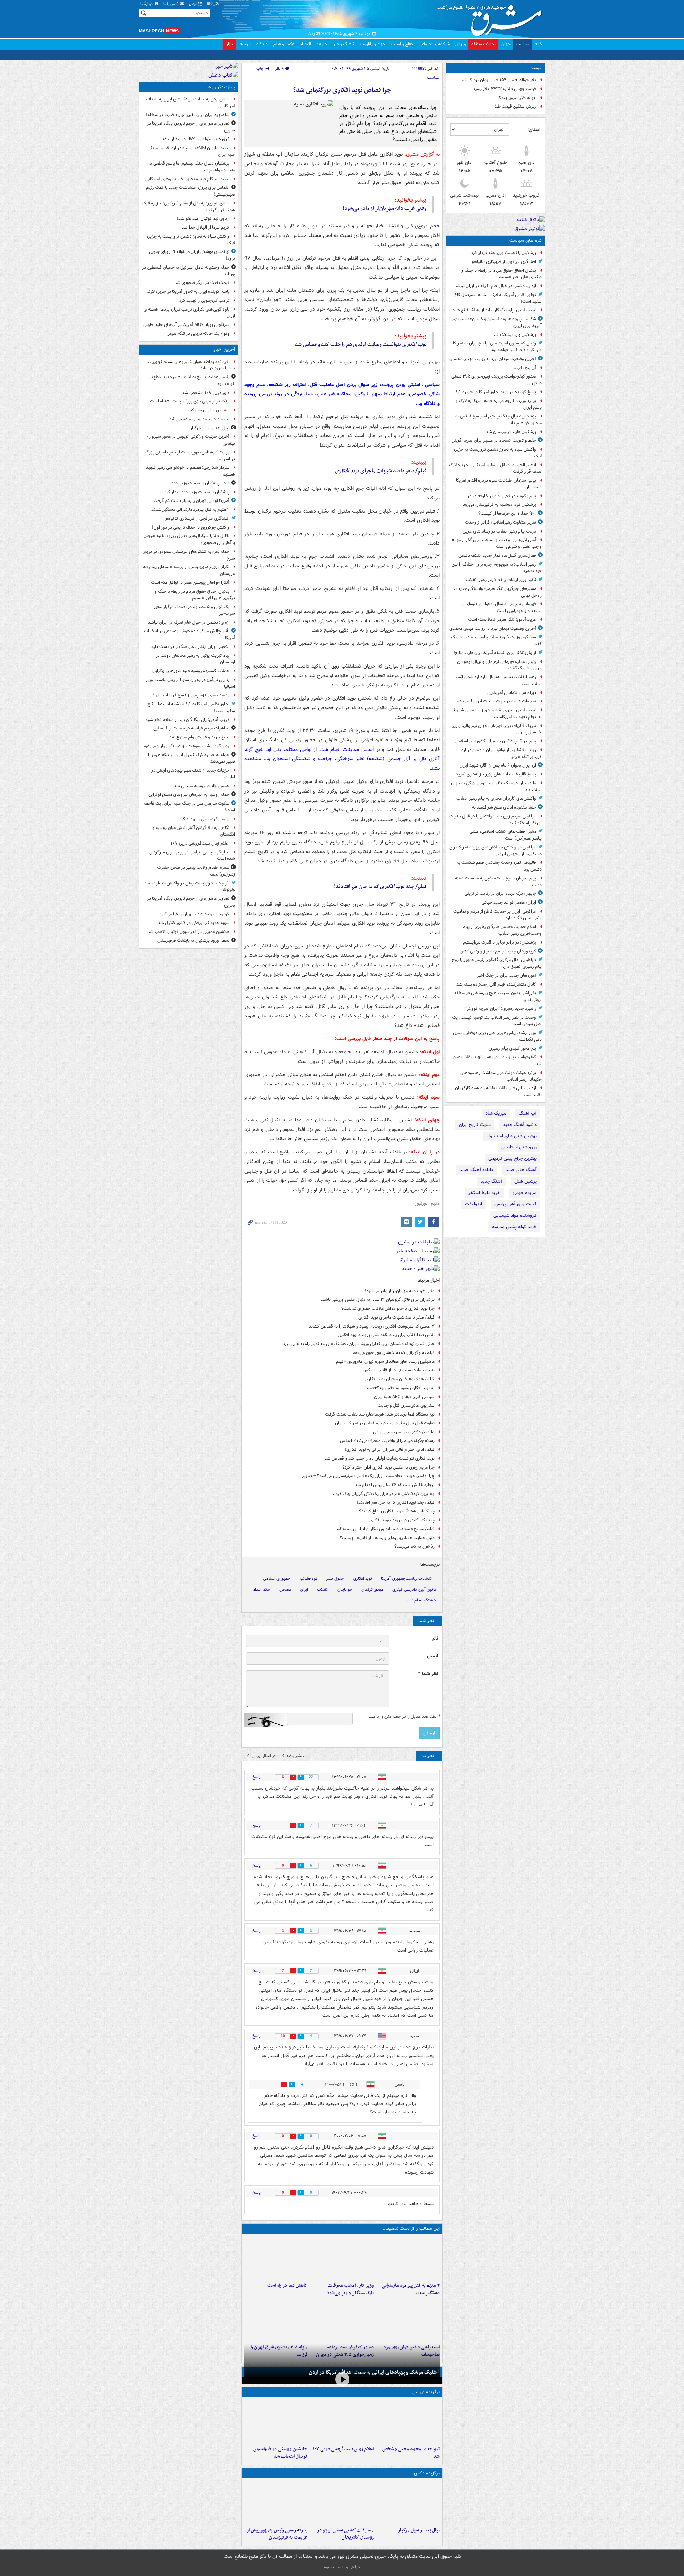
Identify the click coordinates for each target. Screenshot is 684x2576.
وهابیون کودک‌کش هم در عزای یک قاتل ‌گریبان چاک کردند (383, 1494)
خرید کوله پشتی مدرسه (514, 1227)
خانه (538, 44)
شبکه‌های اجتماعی (434, 44)
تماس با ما (171, 4)
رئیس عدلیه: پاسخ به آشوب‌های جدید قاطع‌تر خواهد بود (192, 380)
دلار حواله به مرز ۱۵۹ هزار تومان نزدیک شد (498, 80)
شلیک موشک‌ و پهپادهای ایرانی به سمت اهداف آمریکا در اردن (373, 2372)
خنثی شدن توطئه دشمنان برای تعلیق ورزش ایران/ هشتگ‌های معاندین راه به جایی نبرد (359, 1344)
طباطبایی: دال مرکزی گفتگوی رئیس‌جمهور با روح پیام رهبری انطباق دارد (497, 963)
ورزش (460, 44)
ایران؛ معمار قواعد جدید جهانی (509, 902)
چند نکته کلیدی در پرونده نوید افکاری (402, 1520)
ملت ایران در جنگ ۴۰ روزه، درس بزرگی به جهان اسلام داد (496, 786)
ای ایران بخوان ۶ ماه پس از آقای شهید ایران (498, 765)
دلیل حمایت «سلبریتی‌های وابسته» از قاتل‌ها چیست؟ (387, 1538)
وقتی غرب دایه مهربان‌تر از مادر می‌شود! (385, 208)
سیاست (523, 44)
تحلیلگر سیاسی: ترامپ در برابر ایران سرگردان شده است (192, 856)
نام (435, 1638)
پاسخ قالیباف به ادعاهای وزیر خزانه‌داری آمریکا (496, 774)
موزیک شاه (496, 1113)
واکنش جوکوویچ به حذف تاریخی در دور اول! (191, 527)
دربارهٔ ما (147, 4)
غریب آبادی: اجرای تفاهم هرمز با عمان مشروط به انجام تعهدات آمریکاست (498, 713)
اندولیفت (473, 1204)
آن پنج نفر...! (524, 368)
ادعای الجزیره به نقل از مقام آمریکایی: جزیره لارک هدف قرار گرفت (495, 468)
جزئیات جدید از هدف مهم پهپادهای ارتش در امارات (193, 774)
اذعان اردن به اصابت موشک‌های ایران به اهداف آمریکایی (191, 103)
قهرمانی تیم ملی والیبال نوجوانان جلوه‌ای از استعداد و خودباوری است (502, 607)
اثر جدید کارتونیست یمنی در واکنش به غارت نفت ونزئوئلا (189, 887)
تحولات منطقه (483, 44)
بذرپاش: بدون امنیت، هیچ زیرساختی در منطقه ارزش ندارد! (498, 996)
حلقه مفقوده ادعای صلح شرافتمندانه (504, 807)
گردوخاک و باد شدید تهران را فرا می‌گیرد (194, 914)
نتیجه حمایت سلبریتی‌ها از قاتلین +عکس (399, 1370)
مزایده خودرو (525, 1193)
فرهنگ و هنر (344, 44)
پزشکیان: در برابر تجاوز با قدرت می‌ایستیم (500, 942)
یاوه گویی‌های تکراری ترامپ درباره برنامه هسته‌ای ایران (189, 313)
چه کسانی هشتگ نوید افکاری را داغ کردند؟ (397, 1511)
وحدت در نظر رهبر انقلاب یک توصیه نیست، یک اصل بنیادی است (497, 1021)
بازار (230, 44)
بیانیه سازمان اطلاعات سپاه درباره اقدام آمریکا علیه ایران (499, 484)
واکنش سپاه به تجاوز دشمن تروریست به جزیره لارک (498, 453)
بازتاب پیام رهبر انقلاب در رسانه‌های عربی (499, 531)
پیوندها (245, 44)
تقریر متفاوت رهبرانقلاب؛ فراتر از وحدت (501, 522)
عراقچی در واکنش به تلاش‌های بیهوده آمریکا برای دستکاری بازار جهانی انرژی (496, 851)
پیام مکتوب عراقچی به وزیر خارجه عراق (502, 496)
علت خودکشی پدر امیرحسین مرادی (404, 1432)
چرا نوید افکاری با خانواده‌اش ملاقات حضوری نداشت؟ (388, 1308)
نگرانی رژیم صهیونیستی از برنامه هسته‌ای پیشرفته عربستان (189, 570)
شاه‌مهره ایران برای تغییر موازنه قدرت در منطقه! (188, 115)
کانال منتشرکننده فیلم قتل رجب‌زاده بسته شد (496, 984)
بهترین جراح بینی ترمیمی (512, 1159)
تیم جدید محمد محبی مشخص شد (411, 2453)
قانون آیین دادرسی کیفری (414, 1590)
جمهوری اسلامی (277, 1578)
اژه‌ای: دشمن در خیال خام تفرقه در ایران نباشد (495, 286)
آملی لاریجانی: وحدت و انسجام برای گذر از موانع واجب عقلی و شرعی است (497, 543)
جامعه (322, 44)
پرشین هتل (525, 1181)
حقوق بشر (335, 1578)
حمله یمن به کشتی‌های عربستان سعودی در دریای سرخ (189, 555)
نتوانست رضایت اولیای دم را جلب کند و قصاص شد (361, 344)
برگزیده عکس (427, 2473)
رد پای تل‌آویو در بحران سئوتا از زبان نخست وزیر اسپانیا (190, 683)
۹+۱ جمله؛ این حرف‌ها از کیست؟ (507, 513)
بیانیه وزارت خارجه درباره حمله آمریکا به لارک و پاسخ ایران (499, 404)
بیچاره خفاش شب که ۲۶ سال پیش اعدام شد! (394, 1485)
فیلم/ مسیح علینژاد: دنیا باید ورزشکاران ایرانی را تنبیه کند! (384, 1529)
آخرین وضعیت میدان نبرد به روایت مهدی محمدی (493, 359)
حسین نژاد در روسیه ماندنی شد (202, 786)
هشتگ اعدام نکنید (420, 1600)
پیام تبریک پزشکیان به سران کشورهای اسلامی (496, 741)
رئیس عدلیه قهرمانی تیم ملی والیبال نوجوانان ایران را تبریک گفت (499, 665)
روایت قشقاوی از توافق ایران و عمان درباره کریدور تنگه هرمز (502, 753)
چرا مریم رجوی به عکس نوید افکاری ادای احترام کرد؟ (388, 1467)
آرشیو (193, 4)
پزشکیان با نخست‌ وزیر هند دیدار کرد (504, 253)
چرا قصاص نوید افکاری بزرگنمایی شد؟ (342, 90)
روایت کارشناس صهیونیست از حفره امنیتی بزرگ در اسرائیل (190, 456)
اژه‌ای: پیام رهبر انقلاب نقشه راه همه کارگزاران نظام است (498, 1091)
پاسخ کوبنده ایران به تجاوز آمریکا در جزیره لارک (495, 392)
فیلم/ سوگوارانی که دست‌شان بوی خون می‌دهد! (392, 1353)
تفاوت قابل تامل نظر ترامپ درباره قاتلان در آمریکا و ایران (385, 1423)
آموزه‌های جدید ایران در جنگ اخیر (506, 975)
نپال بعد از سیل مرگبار (419, 2530)
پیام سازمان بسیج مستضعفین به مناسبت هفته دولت (498, 882)
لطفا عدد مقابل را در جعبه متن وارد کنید (404, 1717)
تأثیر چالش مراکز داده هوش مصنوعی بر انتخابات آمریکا (190, 634)
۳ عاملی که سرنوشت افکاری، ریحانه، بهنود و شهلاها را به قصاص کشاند (372, 1326)
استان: (534, 130)
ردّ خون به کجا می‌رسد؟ (414, 1546)
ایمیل (433, 1656)
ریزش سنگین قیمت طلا (515, 106)
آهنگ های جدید (521, 1170)
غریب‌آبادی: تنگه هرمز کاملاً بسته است (502, 620)
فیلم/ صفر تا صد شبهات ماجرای (381, 471)
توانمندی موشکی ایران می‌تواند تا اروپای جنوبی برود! (192, 255)
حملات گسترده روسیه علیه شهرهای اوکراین (191, 671)
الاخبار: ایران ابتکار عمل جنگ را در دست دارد (190, 647)
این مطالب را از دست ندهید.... (410, 2229)
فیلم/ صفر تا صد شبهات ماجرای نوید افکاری (397, 1317)
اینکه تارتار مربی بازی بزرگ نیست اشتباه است (190, 401)
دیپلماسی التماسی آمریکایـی (512, 693)
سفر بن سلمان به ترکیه (209, 410)
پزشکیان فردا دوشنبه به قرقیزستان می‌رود (499, 505)
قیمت (537, 68)
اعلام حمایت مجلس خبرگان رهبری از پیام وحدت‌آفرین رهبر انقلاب (502, 930)
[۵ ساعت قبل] (408, 2320)
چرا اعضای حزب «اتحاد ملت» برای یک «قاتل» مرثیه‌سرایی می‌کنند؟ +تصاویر (368, 1476)
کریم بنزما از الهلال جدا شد (206, 227)
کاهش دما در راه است (287, 2286)
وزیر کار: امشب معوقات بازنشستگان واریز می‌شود (350, 2289)
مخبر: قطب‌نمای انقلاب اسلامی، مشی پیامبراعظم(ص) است (506, 835)
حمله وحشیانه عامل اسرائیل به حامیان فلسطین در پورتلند (189, 271)
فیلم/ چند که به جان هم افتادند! (380, 887)
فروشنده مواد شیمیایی (515, 1216)
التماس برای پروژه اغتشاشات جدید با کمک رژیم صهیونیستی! (191, 191)
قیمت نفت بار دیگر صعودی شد (202, 283)
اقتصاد (305, 44)
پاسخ (256, 1777)
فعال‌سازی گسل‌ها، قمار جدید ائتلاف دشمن (497, 555)
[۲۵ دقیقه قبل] (408, 2503)
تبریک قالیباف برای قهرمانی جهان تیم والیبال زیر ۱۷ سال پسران (497, 729)
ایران (304, 1590)
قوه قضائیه (308, 1578)
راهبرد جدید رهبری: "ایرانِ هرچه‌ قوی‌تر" (501, 1009)
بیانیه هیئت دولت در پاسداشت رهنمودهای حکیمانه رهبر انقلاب (501, 1076)
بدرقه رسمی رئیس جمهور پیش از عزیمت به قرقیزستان (277, 2534)
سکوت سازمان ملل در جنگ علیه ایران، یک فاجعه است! (189, 807)
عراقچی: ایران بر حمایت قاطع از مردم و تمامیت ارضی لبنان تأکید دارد (498, 915)
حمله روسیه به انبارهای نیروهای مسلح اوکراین (189, 794)
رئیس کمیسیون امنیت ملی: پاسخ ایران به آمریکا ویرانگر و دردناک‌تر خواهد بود (497, 347)
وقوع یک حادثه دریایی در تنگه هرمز (198, 334)
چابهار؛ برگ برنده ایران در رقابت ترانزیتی (500, 894)
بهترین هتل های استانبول (512, 1136)
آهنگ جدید (491, 1181)
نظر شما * (428, 1674)
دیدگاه (262, 44)
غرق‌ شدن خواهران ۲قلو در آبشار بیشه (196, 139)
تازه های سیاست (526, 241)
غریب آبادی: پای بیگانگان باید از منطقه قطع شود (494, 310)
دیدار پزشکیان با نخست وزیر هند (200, 483)
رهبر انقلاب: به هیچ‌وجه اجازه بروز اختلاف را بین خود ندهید (497, 568)
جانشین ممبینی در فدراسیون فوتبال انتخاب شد (280, 2453)
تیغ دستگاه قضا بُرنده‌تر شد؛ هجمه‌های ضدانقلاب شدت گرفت (380, 1414)
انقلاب (323, 1590)
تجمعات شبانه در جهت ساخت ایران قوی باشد (496, 701)
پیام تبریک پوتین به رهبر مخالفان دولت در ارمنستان (195, 659)
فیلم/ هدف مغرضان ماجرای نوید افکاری (400, 1379)
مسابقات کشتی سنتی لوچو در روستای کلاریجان (345, 2534)
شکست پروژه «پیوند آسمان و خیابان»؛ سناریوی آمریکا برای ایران (497, 322)
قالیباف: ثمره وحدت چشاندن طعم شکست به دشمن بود (499, 866)
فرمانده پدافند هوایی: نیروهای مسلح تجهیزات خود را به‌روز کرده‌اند (191, 365)
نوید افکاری (362, 1578)
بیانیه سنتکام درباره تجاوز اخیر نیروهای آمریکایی (187, 179)
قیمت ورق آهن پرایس (515, 1204)
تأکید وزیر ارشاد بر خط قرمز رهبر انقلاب (501, 580)
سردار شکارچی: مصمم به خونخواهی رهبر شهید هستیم (191, 471)
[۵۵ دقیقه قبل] (408, 2258)
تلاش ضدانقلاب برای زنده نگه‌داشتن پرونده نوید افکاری (386, 1335)
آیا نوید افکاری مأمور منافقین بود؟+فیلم (401, 1388)
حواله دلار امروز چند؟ (518, 98)
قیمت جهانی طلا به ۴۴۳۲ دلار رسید (504, 89)
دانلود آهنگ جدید (520, 1125)
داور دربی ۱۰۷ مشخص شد (206, 393)
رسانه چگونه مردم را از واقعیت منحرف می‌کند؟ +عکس (387, 1441)
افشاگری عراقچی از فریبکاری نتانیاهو (504, 262)
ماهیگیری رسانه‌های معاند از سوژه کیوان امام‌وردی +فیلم (385, 1362)
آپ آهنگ (528, 1113)
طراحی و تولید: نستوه (342, 2567)
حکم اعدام (261, 1590)
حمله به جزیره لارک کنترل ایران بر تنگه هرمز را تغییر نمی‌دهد (191, 758)
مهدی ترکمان (372, 1590)
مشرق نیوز (492, 18)
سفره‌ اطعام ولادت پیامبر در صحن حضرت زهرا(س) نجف (196, 871)
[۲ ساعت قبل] (342, 2258)
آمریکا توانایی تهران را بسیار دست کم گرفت (191, 501)
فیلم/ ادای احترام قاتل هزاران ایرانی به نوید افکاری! (390, 1450)
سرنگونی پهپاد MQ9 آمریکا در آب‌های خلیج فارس (186, 325)
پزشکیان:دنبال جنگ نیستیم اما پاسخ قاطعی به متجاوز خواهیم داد (499, 420)
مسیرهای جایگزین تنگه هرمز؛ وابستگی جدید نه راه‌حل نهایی (498, 592)
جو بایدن (345, 1590)
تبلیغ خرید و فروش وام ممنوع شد (199, 737)
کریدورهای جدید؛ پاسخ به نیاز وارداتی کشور (498, 951)
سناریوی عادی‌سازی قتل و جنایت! (405, 1405)
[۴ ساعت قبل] (276, 2258)
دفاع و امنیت (402, 44)
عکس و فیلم (284, 44)
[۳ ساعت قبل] (342, 2421)
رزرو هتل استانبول (519, 1147)
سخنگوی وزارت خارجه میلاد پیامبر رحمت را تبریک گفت (496, 640)
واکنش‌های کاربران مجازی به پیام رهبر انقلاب (496, 798)
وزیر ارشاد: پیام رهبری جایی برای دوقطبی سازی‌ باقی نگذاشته (497, 1036)
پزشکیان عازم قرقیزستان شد (511, 432)
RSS (211, 4)
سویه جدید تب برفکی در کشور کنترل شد (194, 923)
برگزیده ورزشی (426, 2392)
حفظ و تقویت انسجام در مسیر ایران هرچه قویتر (494, 440)
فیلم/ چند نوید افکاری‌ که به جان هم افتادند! (396, 1503)
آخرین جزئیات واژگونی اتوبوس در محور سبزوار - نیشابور (191, 440)
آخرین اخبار (224, 350)
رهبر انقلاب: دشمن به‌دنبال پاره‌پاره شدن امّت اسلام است (499, 680)
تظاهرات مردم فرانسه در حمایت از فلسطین (191, 728)
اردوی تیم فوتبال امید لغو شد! (203, 219)
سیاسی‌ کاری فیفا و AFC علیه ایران (404, 1397)
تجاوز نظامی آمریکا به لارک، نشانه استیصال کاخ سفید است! (498, 298)
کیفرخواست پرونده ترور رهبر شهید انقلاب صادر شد (497, 1060)
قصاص (285, 1590)
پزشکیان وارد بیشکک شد (514, 335)
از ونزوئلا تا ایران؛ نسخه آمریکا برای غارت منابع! (495, 653)
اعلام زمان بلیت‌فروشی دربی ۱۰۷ (343, 2449)
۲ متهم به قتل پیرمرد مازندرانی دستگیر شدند (411, 2289)
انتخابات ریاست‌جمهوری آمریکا (407, 1578)
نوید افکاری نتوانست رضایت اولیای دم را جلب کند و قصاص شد (380, 1458)
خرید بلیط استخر (484, 1193)
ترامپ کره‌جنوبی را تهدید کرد (204, 300)
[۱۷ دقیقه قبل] (408, 2421)
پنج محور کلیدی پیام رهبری (512, 1048)
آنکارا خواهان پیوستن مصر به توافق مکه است (190, 583)
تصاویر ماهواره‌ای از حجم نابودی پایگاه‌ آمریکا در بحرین (191, 127)
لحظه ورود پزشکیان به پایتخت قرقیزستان (193, 941)
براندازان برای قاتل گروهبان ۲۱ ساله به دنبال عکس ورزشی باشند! (377, 1300)
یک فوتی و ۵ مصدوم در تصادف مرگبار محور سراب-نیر (194, 610)
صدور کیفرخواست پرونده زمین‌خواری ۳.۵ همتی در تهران (497, 380)
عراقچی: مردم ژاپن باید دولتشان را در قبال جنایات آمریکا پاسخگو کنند (496, 820)
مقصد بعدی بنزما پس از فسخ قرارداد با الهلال (190, 695)
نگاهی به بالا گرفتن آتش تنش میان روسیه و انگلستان (194, 831)
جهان (506, 44)
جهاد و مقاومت (373, 44)
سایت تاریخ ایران (475, 1125)
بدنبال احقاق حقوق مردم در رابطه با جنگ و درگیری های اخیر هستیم (502, 274)
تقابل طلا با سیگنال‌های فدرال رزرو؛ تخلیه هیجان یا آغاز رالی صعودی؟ (189, 539)
